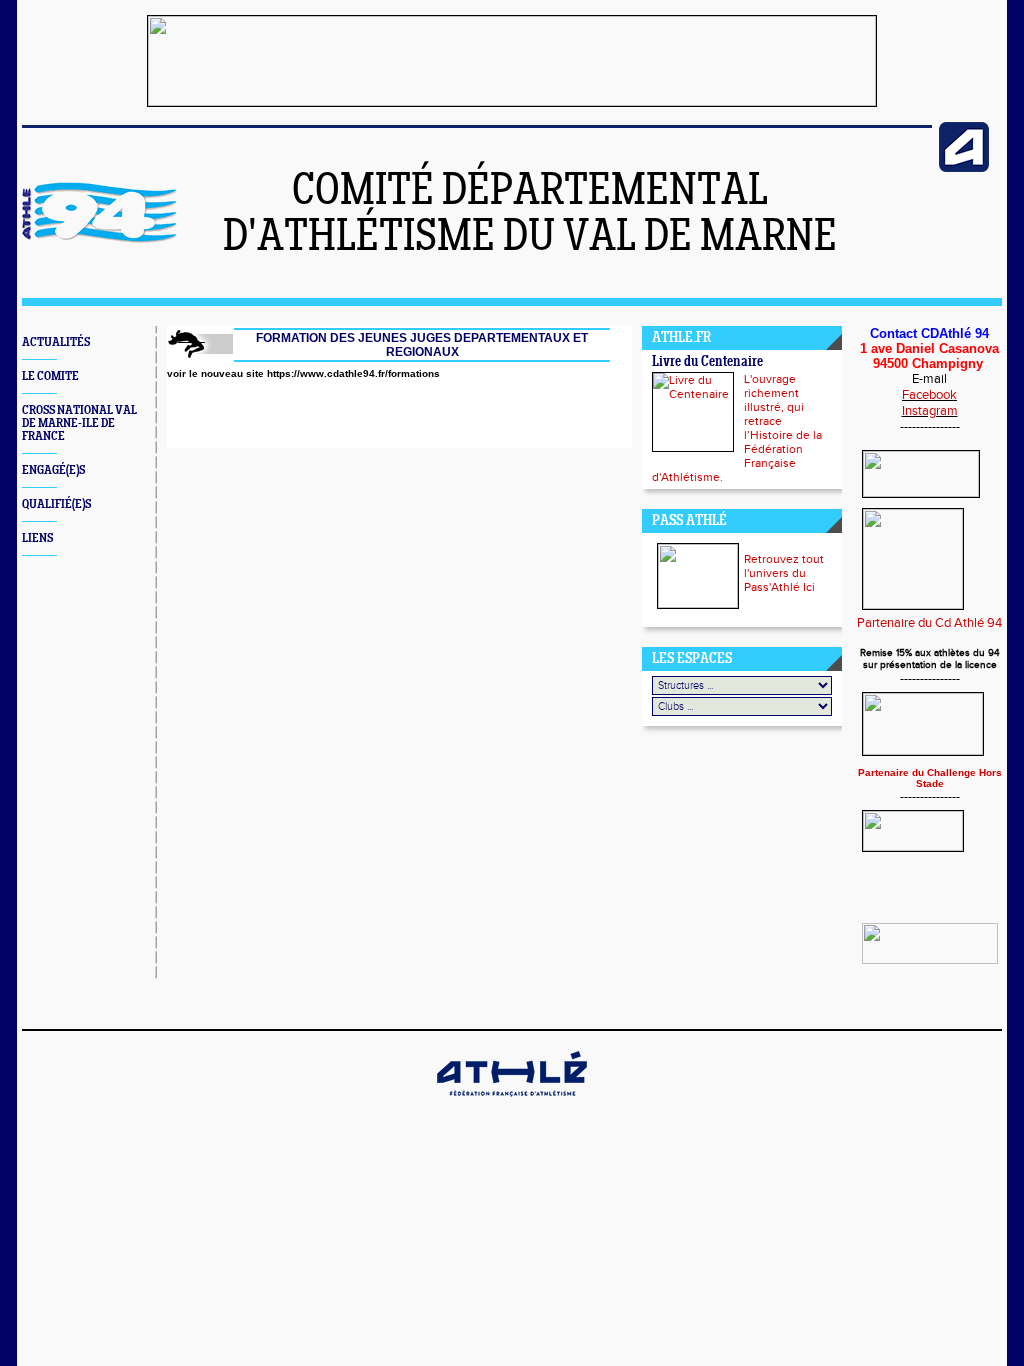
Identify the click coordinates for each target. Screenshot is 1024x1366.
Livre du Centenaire (707, 362)
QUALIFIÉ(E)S (56, 504)
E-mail (929, 379)
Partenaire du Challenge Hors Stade (930, 778)
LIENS (37, 538)
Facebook (929, 395)
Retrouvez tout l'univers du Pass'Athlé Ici (784, 573)
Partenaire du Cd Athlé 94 (929, 623)
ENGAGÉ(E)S (53, 470)
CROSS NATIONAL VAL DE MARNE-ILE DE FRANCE (79, 423)
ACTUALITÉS (56, 342)
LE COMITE (50, 376)
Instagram (930, 411)
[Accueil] (99, 240)
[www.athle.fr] (964, 168)
